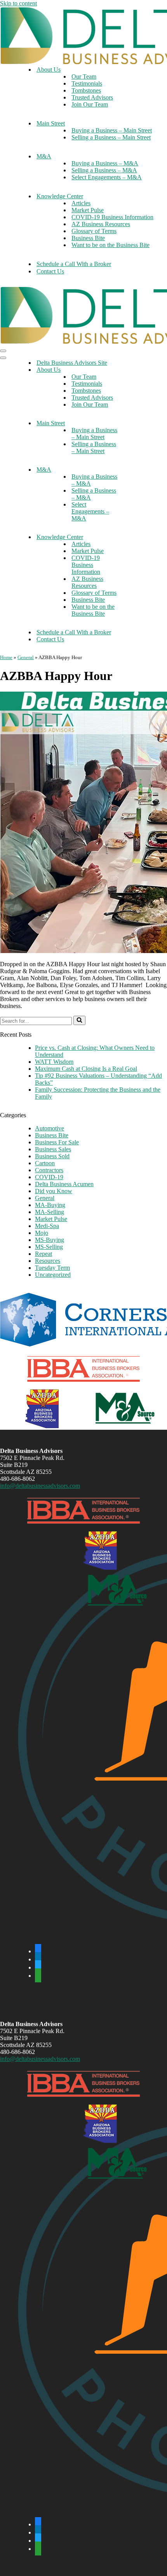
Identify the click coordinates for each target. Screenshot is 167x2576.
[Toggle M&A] (136, 470)
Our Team (84, 76)
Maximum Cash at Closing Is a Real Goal (86, 1069)
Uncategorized (53, 1275)
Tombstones (86, 90)
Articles (81, 203)
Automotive (50, 1128)
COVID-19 (49, 1177)
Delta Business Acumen (64, 1184)
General (26, 657)
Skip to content (18, 3)
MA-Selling (50, 1212)
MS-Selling (49, 1247)
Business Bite (88, 238)
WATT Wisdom (54, 1062)
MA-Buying (50, 1205)
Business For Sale (57, 1142)
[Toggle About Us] (136, 370)
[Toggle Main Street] (136, 423)
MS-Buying (50, 1240)
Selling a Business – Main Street (111, 137)
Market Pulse (88, 210)
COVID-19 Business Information (112, 217)
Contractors (49, 1170)
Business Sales (53, 1149)
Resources (48, 1261)
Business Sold (52, 1156)
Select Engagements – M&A (107, 177)
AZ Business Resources (101, 224)
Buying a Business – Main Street (112, 130)
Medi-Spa (47, 1226)
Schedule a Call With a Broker (74, 264)
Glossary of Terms (94, 231)
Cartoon (45, 1163)
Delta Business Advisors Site (72, 363)
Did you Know (54, 1191)
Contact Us (50, 271)
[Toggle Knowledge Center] (136, 537)
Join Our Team (90, 104)
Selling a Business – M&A (104, 170)
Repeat (43, 1254)
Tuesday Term (52, 1268)
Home (6, 657)
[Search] (79, 1020)
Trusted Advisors (92, 97)
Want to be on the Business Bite (110, 245)
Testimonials (87, 83)
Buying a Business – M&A (105, 163)
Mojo (42, 1233)
